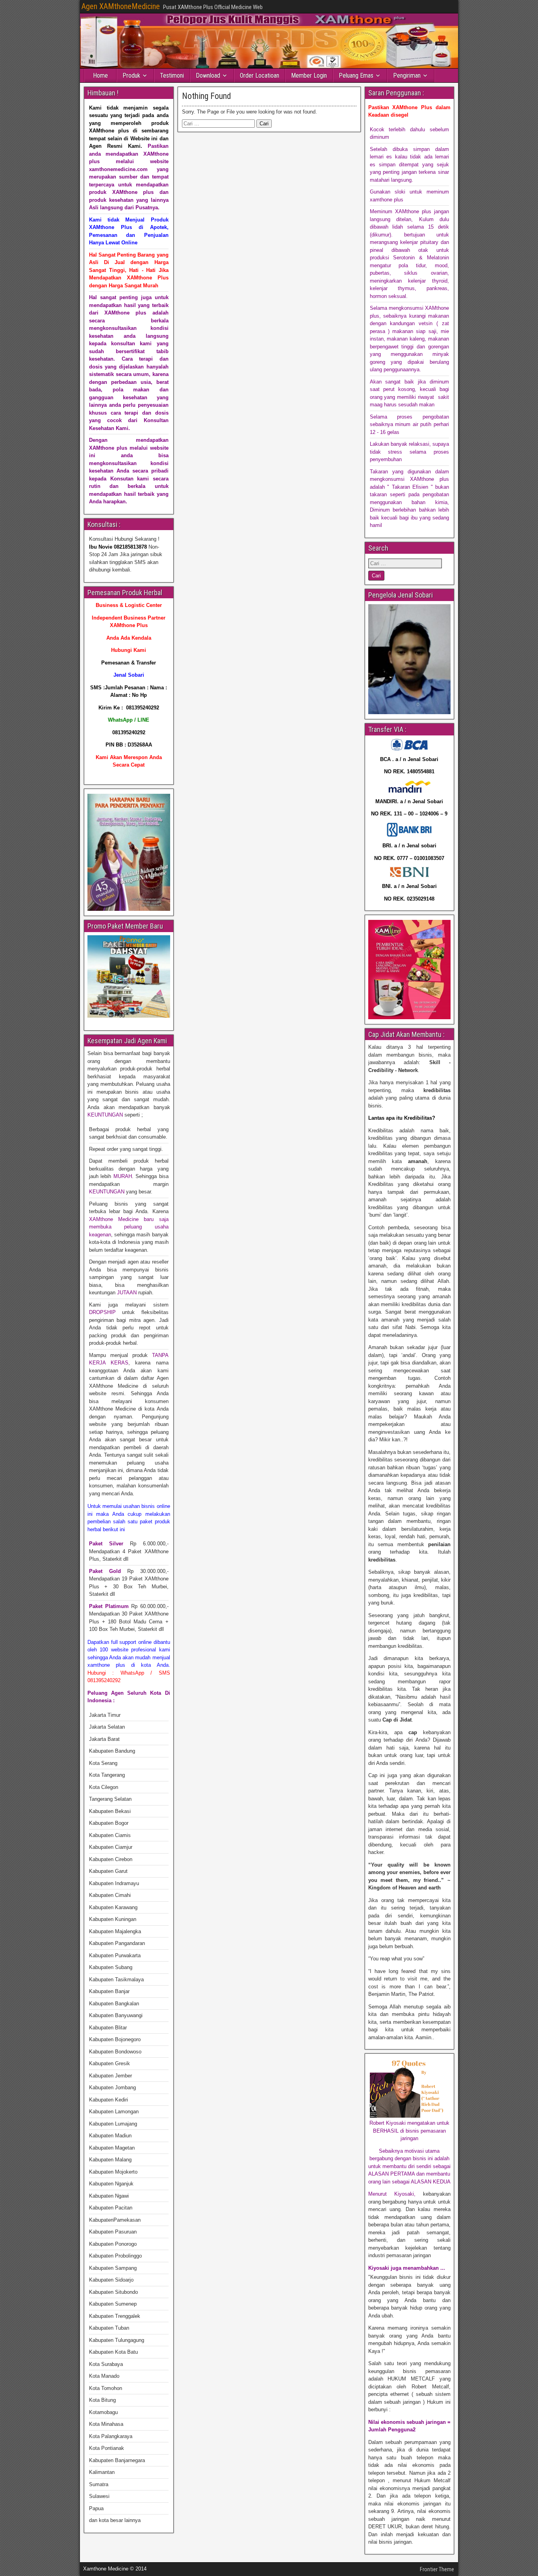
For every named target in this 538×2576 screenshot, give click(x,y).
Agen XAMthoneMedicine (121, 6)
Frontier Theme (437, 2569)
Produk (131, 75)
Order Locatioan (260, 75)
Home (100, 75)
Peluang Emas (356, 75)
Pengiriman (407, 75)
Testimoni (172, 75)
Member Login (309, 75)
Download (208, 75)
